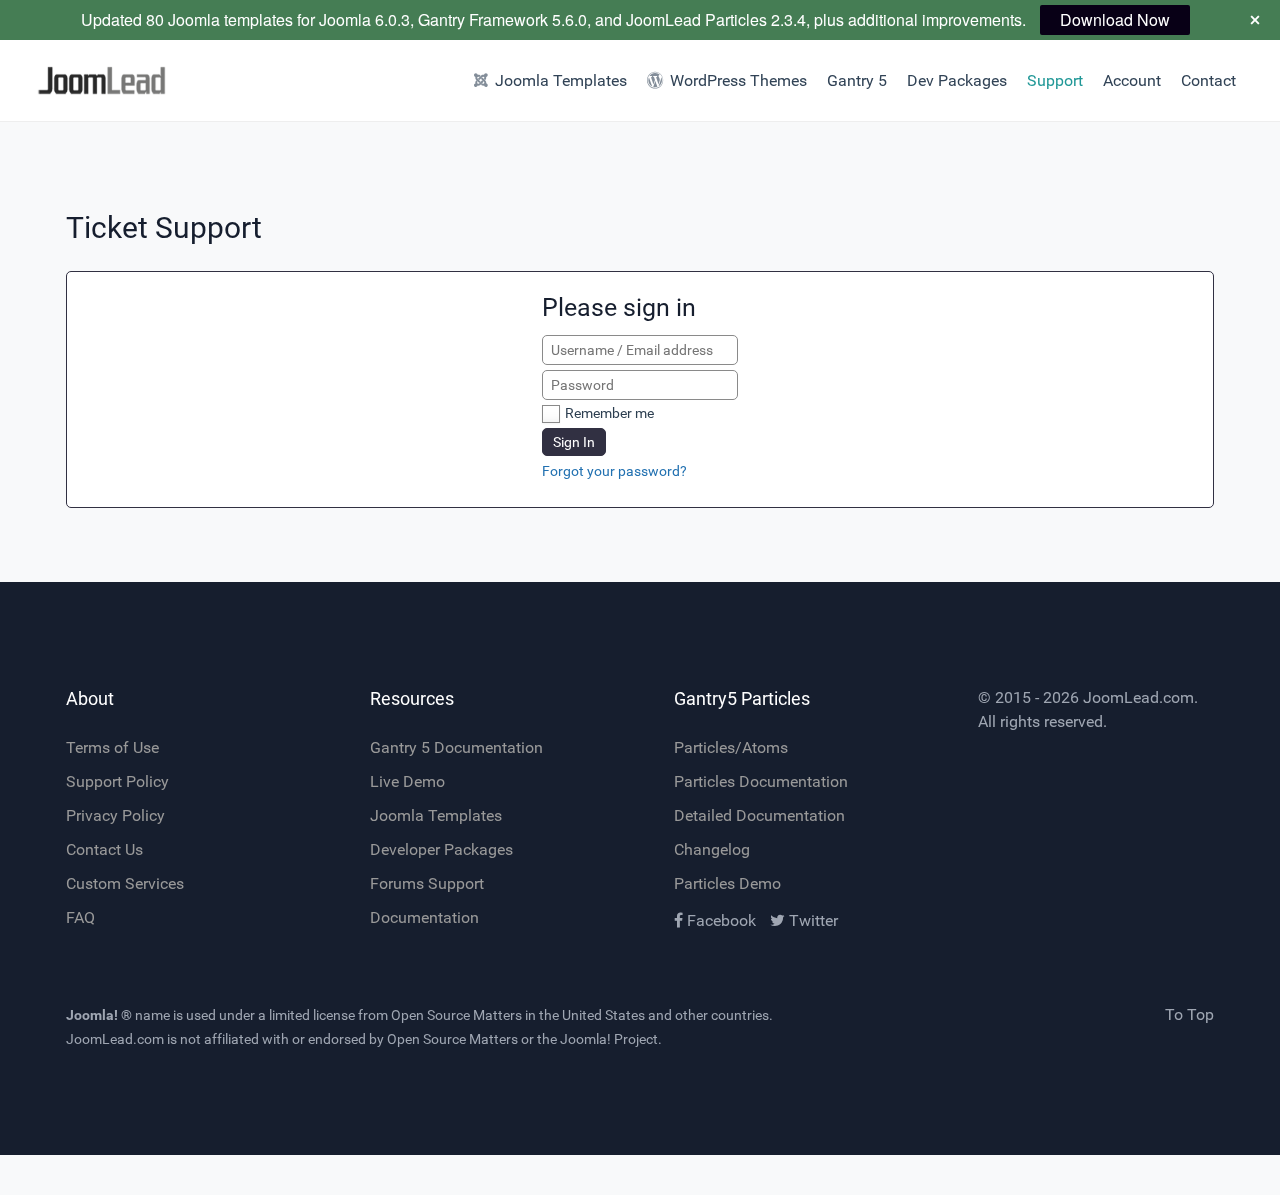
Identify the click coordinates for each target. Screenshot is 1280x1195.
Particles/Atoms (731, 747)
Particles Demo (727, 883)
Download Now (1115, 19)
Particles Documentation (761, 781)
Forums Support (427, 883)
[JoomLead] (96, 80)
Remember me (609, 413)
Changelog (712, 849)
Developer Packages (441, 849)
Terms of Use (112, 747)
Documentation (424, 917)
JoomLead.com (1138, 697)
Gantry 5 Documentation (456, 747)
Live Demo (407, 781)
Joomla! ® (99, 1015)
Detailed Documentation (759, 815)
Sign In (574, 442)
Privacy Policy (115, 815)
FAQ (80, 917)
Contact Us (104, 849)
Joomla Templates (436, 815)
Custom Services (125, 883)
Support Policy (117, 781)
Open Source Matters (456, 1015)
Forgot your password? (614, 471)
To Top (1189, 1014)
